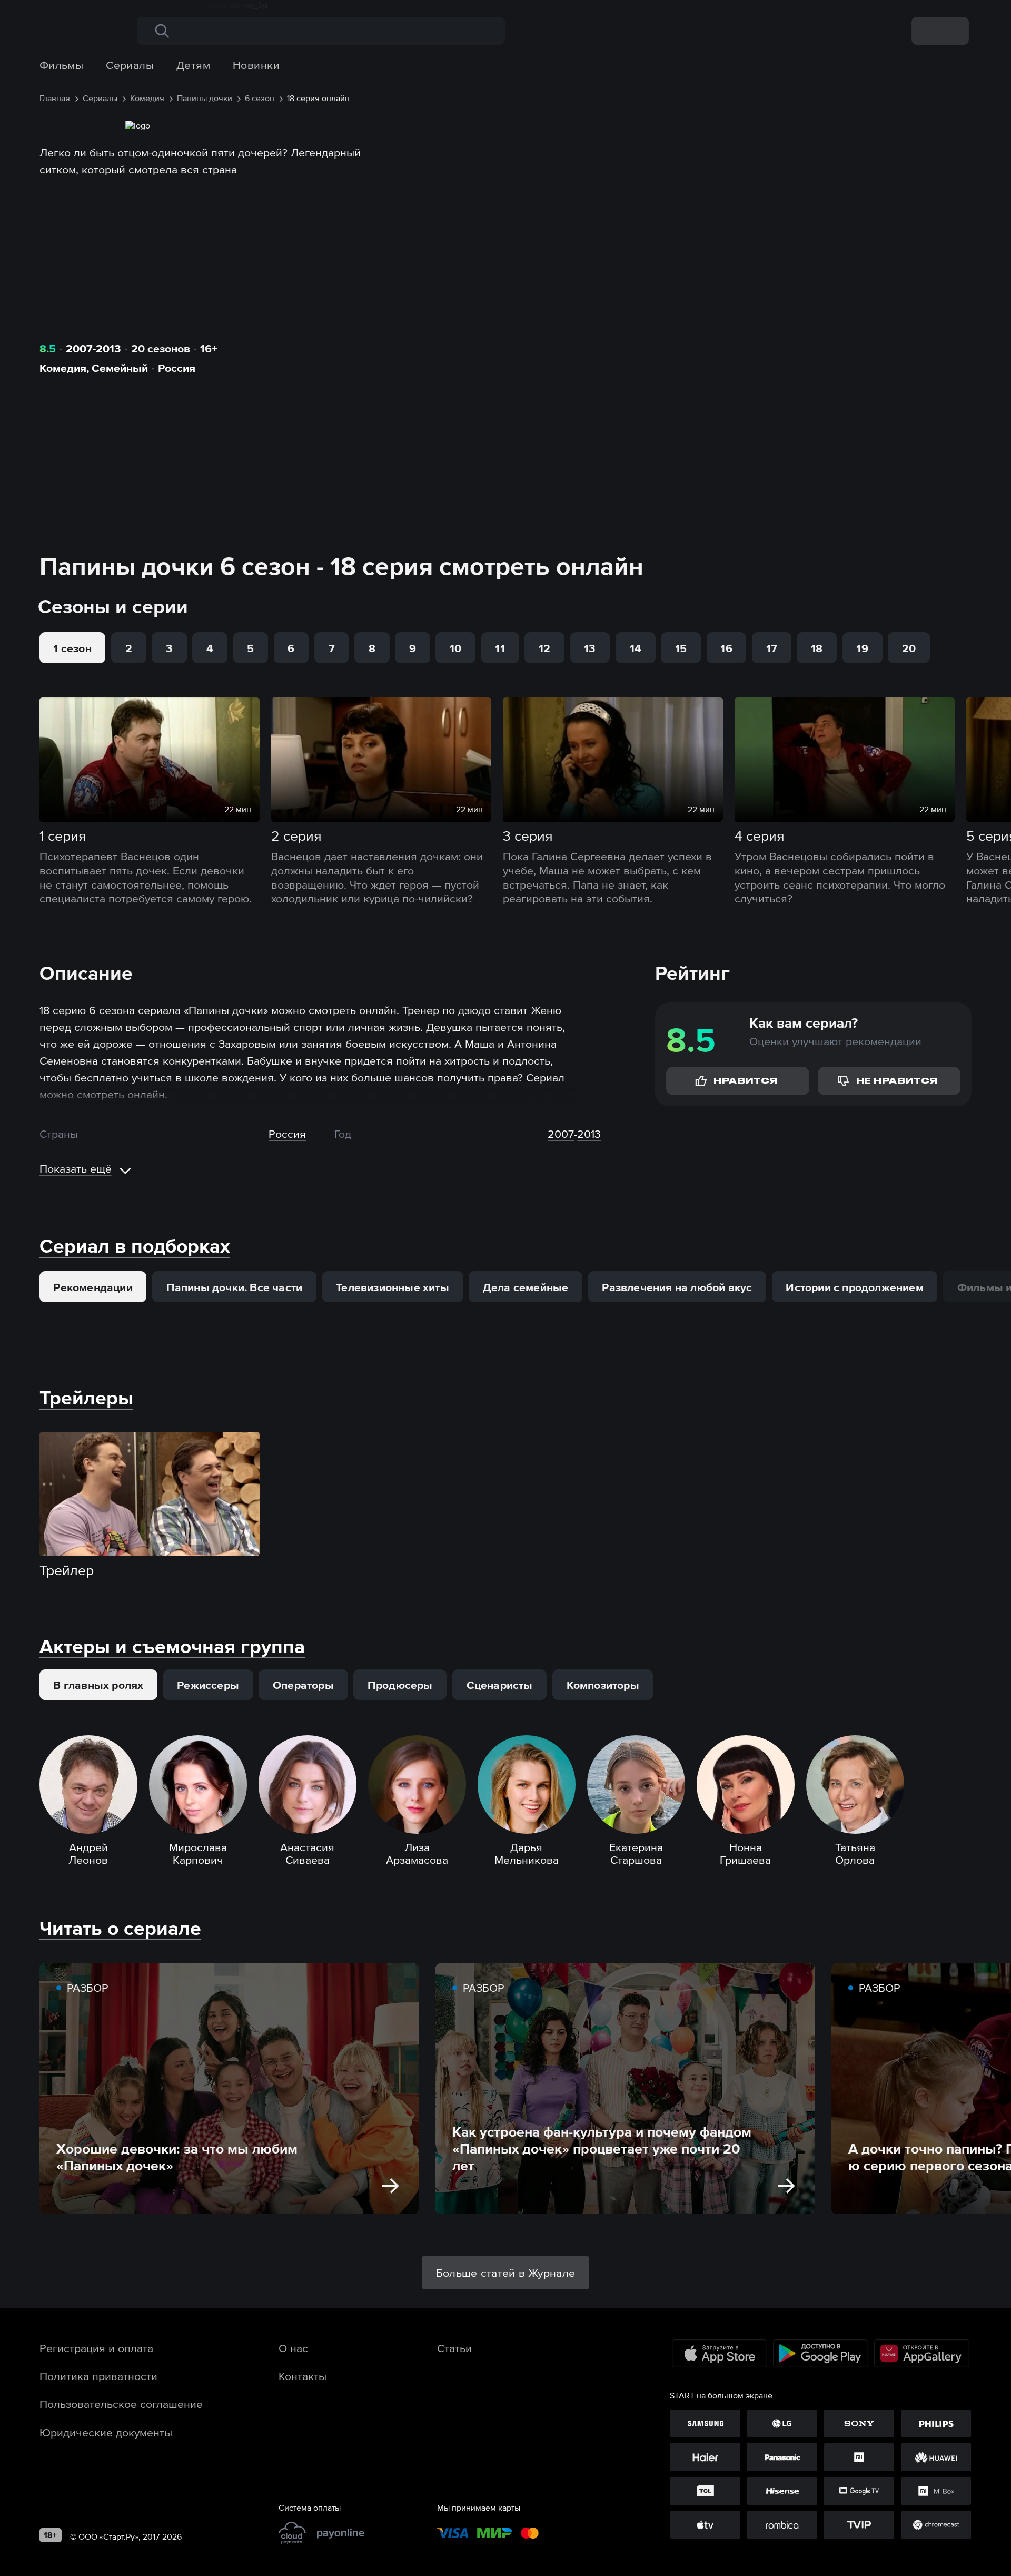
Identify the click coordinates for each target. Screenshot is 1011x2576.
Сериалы (130, 65)
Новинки (256, 65)
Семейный (120, 368)
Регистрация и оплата (96, 2348)
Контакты (303, 2376)
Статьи (454, 2348)
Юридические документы (106, 2432)
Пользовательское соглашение (121, 2404)
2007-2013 (93, 348)
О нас (293, 2348)
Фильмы (62, 65)
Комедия (63, 368)
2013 (589, 1134)
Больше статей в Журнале (506, 2273)
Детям (193, 65)
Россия (177, 368)
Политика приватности (98, 2376)
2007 (561, 1134)
